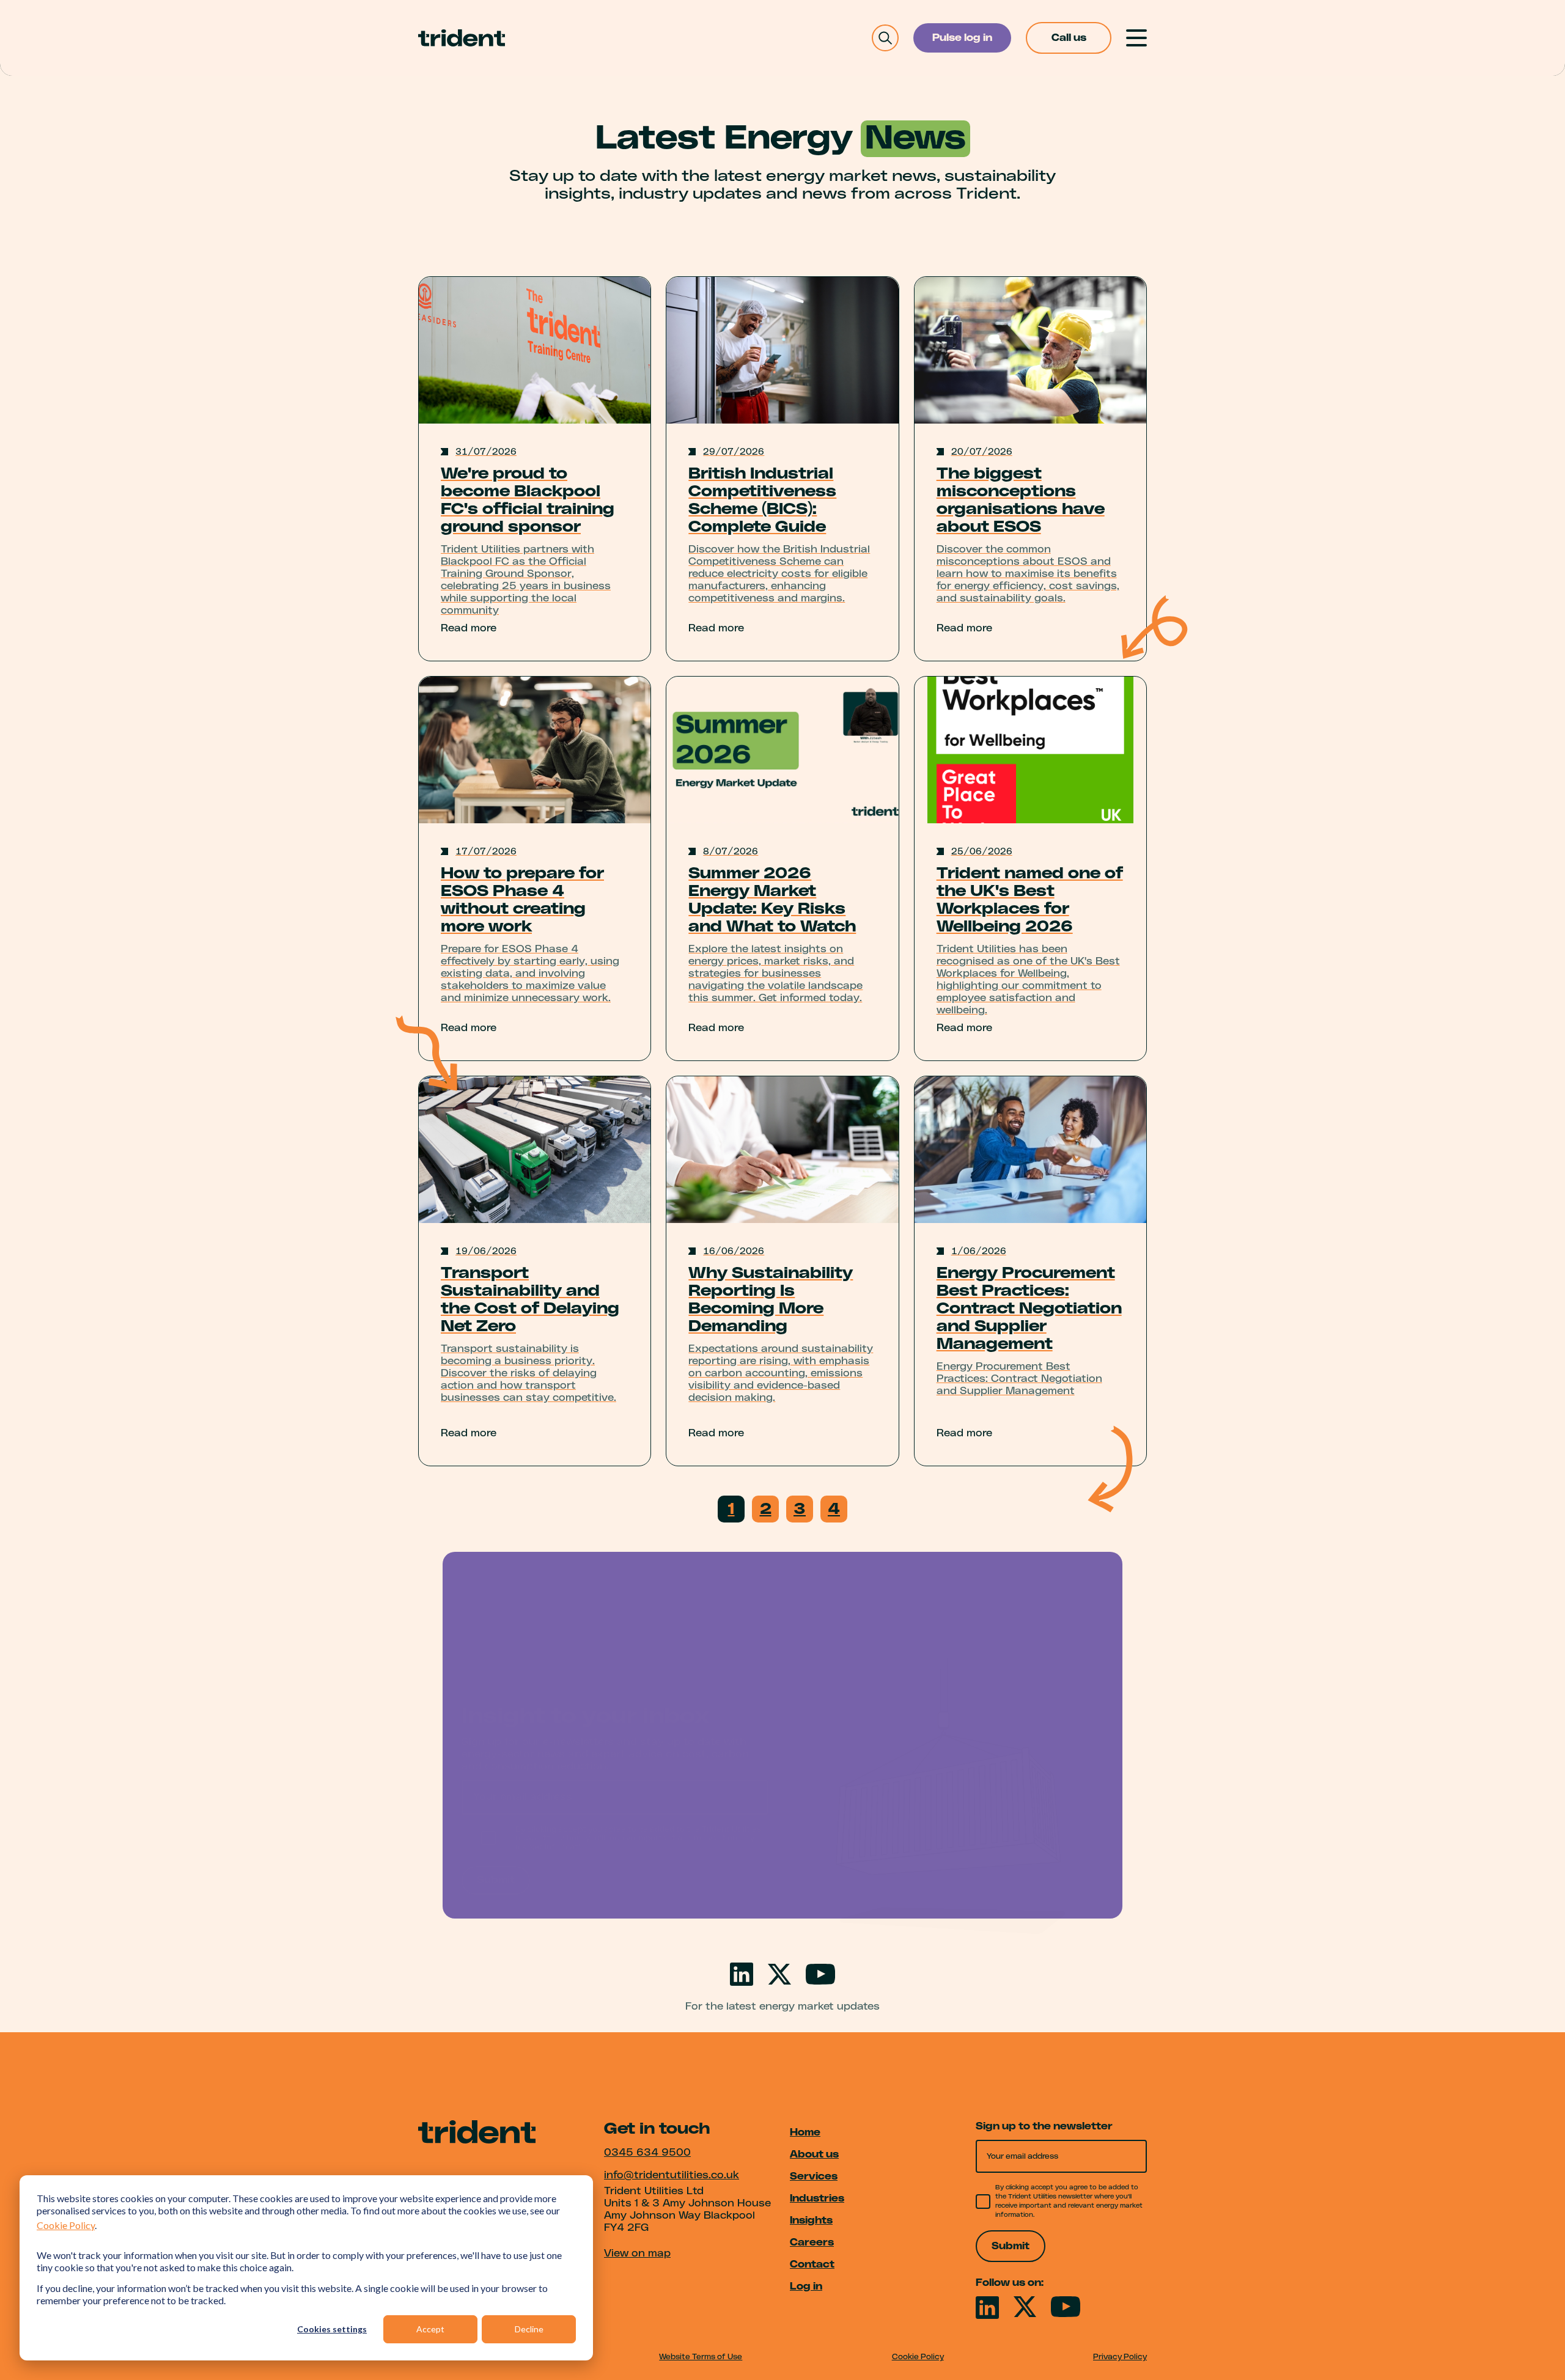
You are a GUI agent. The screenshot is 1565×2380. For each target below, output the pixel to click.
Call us (1069, 38)
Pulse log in (962, 38)
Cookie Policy (66, 2225)
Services (814, 2176)
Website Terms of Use (701, 2357)
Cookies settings (332, 2329)
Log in (806, 2286)
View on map (637, 2253)
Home (805, 2132)
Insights (811, 2220)
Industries (817, 2198)
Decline (529, 2329)
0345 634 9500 (647, 2153)
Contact (812, 2264)
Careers (812, 2242)
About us (814, 2154)
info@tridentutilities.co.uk (672, 2175)
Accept (430, 2329)
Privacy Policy (1120, 2357)
